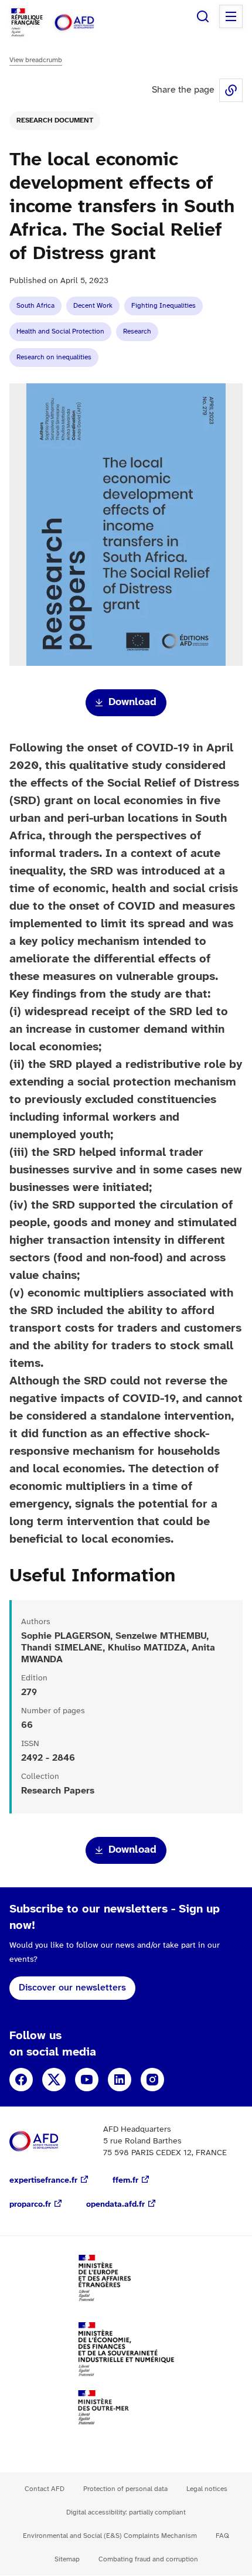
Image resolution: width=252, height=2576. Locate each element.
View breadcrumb (36, 60)
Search (203, 16)
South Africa (35, 306)
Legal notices (207, 2489)
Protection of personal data (125, 2489)
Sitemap (67, 2559)
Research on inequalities (54, 357)
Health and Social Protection (60, 331)
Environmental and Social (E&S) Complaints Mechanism (110, 2536)
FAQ (222, 2536)
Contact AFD (45, 2489)
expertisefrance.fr (43, 2181)
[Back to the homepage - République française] (87, 23)
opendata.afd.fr (115, 2205)
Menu (231, 16)
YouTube (87, 2080)
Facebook (21, 2080)
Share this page (231, 90)
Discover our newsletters (72, 1988)
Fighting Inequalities (164, 306)
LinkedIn (120, 2080)
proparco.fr (30, 2205)
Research (137, 331)
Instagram (152, 2080)
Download (132, 702)
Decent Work (93, 306)
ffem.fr (125, 2181)
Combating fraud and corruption (148, 2559)
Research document (55, 120)
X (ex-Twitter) (54, 2080)
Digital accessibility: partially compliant (126, 2512)
